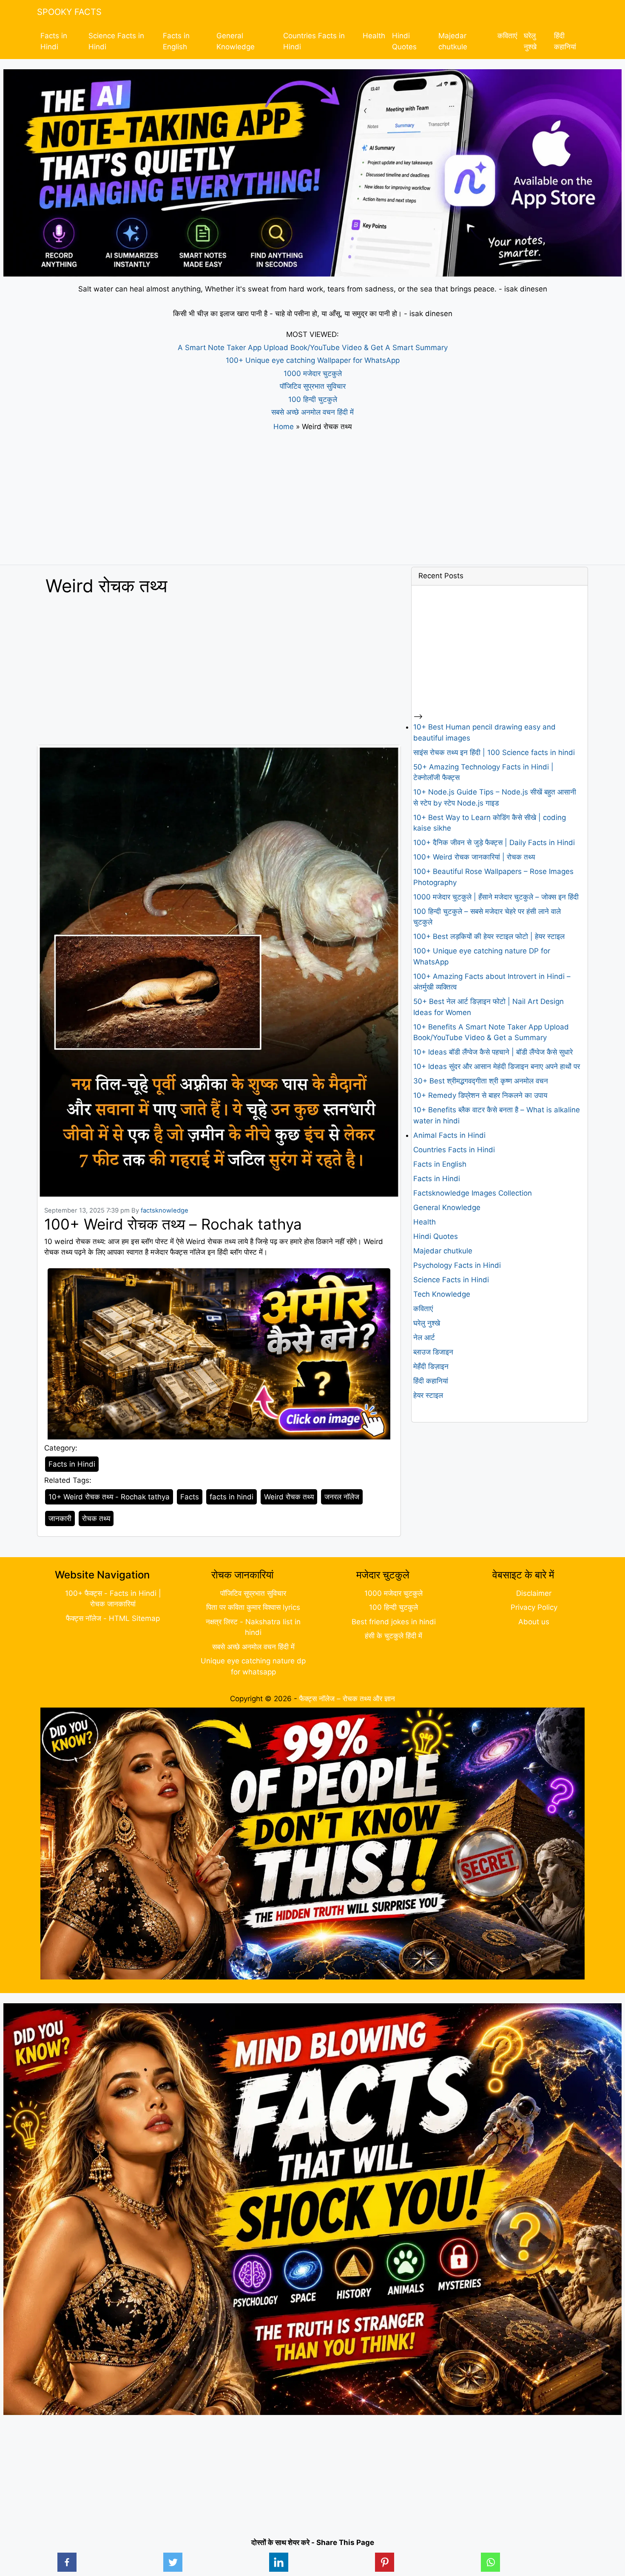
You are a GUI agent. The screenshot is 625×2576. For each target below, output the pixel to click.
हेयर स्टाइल (428, 1395)
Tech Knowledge (442, 1294)
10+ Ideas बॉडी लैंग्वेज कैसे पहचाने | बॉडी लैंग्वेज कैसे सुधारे (493, 1052)
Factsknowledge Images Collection (473, 1193)
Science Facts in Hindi (116, 41)
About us (534, 1622)
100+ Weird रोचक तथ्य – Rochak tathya (173, 1224)
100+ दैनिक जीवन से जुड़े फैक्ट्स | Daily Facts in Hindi (494, 843)
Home (284, 427)
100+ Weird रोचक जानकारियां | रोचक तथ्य (474, 857)
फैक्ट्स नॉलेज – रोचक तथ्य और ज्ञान (347, 1699)
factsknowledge (165, 1210)
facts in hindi (232, 1497)
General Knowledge (236, 41)
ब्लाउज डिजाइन (433, 1352)
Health (374, 36)
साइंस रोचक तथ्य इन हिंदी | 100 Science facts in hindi (494, 752)
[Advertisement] (312, 498)
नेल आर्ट (424, 1337)
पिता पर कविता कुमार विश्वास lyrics (253, 1607)
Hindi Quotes (404, 41)
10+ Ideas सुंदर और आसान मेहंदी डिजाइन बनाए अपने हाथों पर (497, 1066)
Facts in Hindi (54, 41)
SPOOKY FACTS (69, 12)
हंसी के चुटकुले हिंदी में (393, 1636)
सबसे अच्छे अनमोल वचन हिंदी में (312, 412)
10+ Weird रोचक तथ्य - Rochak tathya (109, 1497)
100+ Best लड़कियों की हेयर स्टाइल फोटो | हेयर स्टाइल (489, 936)
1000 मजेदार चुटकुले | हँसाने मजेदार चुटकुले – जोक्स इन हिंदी (496, 897)
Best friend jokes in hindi (394, 1622)
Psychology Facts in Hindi (457, 1265)
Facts (190, 1497)
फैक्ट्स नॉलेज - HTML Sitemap (113, 1618)
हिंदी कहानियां (565, 41)
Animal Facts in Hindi (449, 1135)
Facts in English (176, 41)
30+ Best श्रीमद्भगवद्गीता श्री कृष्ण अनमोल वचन (481, 1081)
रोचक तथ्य (96, 1518)
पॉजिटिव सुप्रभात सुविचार (313, 386)
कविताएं (507, 36)
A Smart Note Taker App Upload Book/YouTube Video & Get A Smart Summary (313, 348)
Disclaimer (534, 1593)
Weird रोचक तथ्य (289, 1497)
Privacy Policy (534, 1607)
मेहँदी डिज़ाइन (431, 1366)
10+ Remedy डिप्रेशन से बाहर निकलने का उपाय (480, 1095)
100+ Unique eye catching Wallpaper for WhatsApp (313, 360)
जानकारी (60, 1518)
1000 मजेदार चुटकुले (313, 373)
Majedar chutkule (453, 41)
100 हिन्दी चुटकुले (313, 399)
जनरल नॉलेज (342, 1497)
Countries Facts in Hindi (314, 41)
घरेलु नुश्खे (530, 41)
